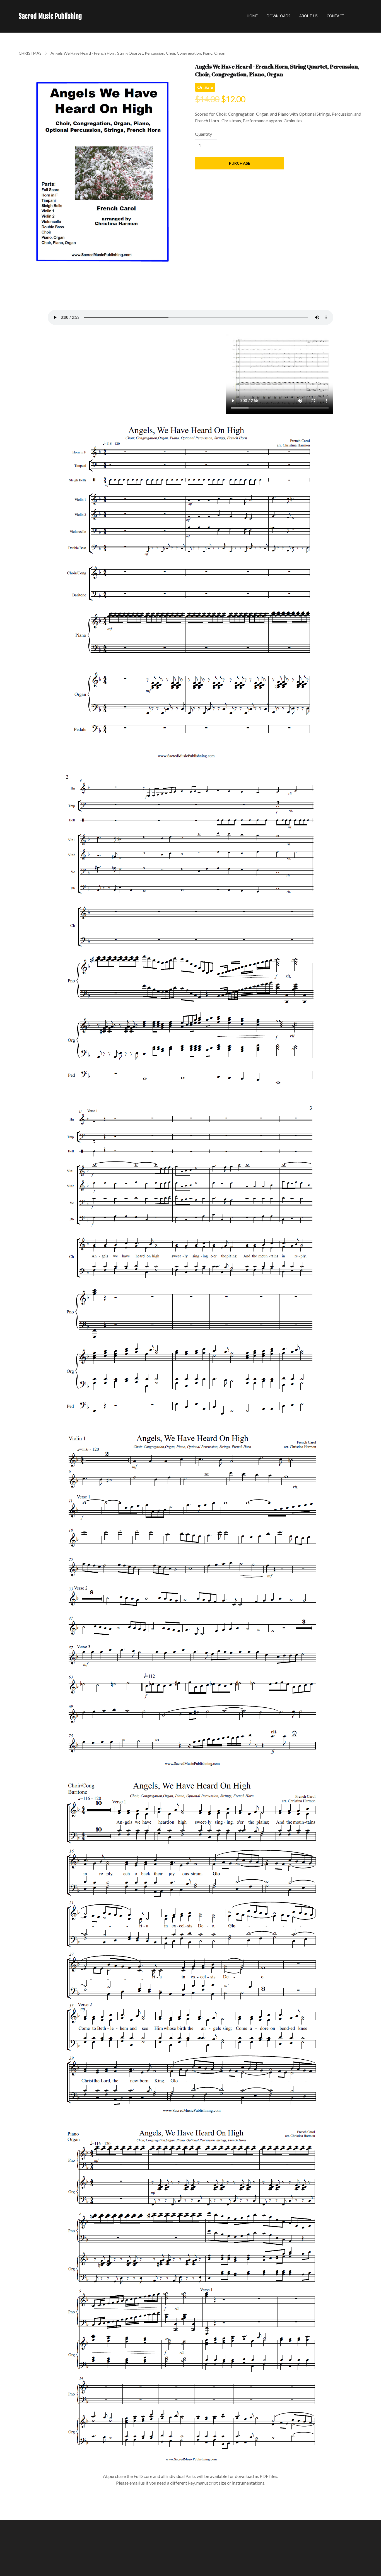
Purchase (240, 163)
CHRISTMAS (30, 53)
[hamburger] (89, 16)
